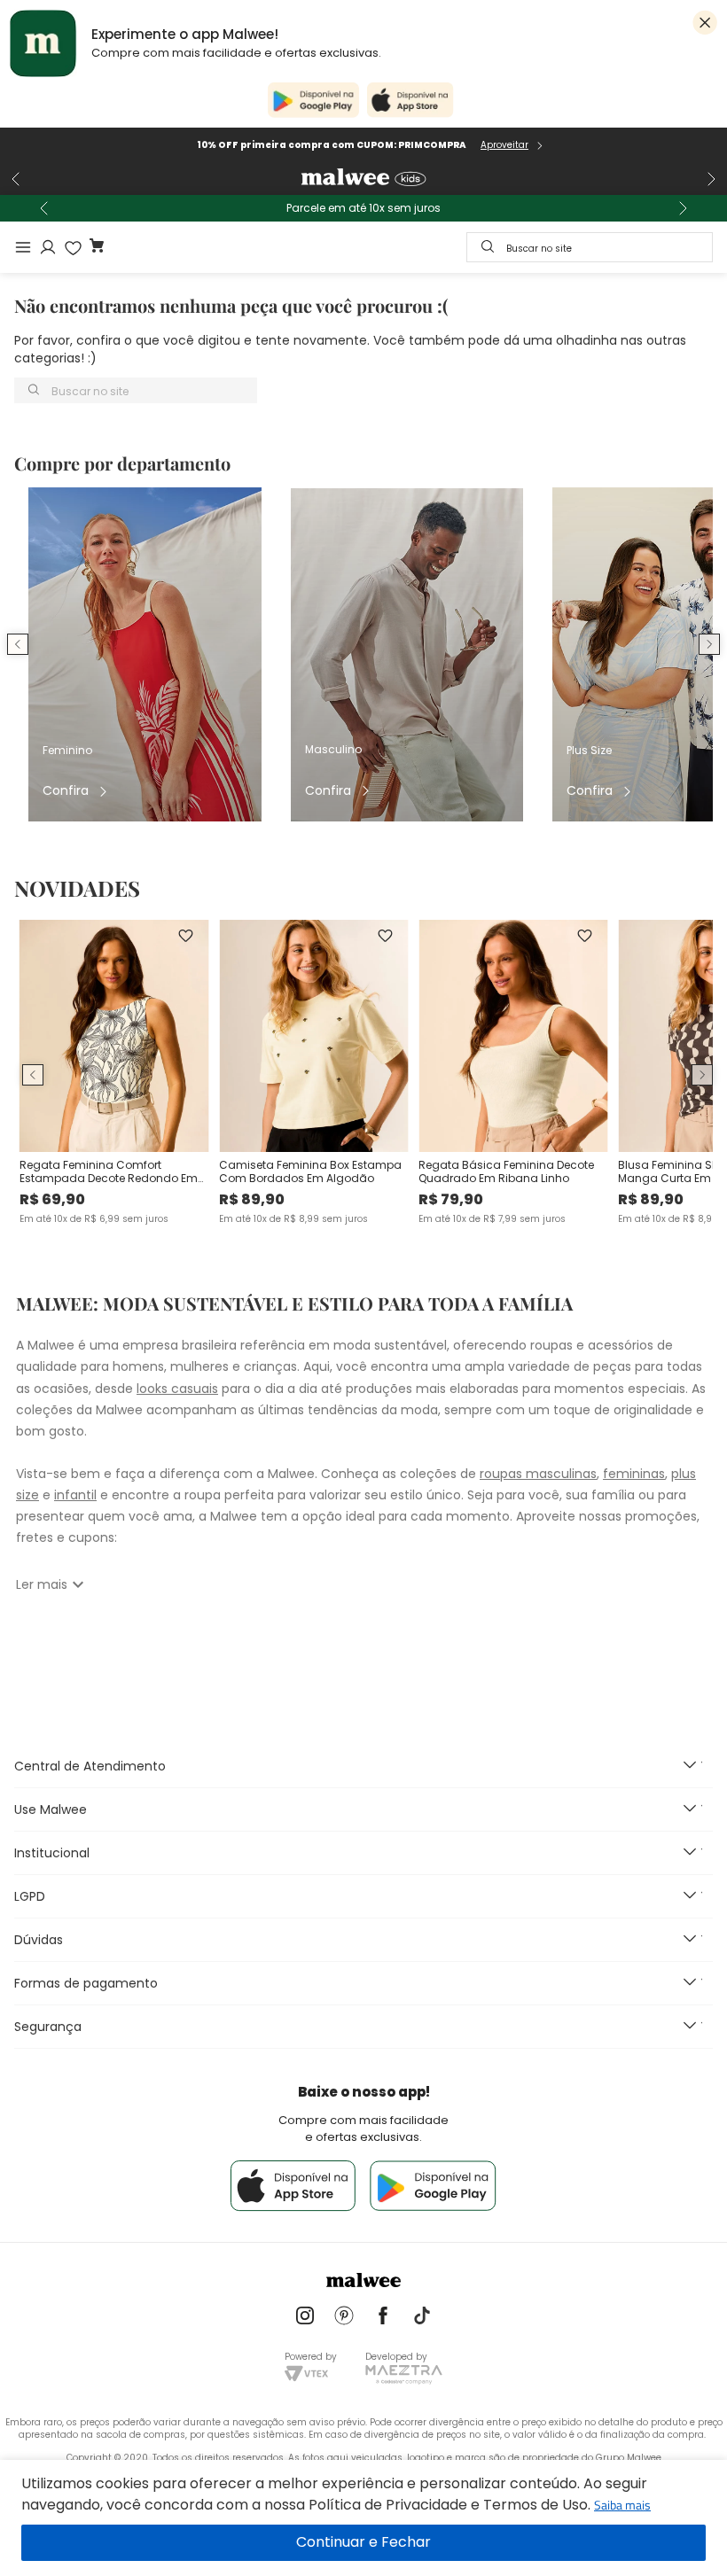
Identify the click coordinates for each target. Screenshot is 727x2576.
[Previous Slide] (16, 179)
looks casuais (177, 1389)
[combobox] (590, 247)
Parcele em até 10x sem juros (363, 208)
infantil (75, 1495)
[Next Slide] (711, 179)
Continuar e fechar (363, 2543)
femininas (634, 1474)
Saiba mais (622, 2505)
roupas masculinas (538, 1474)
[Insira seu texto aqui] (305, 2317)
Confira (66, 791)
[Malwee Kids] (363, 179)
